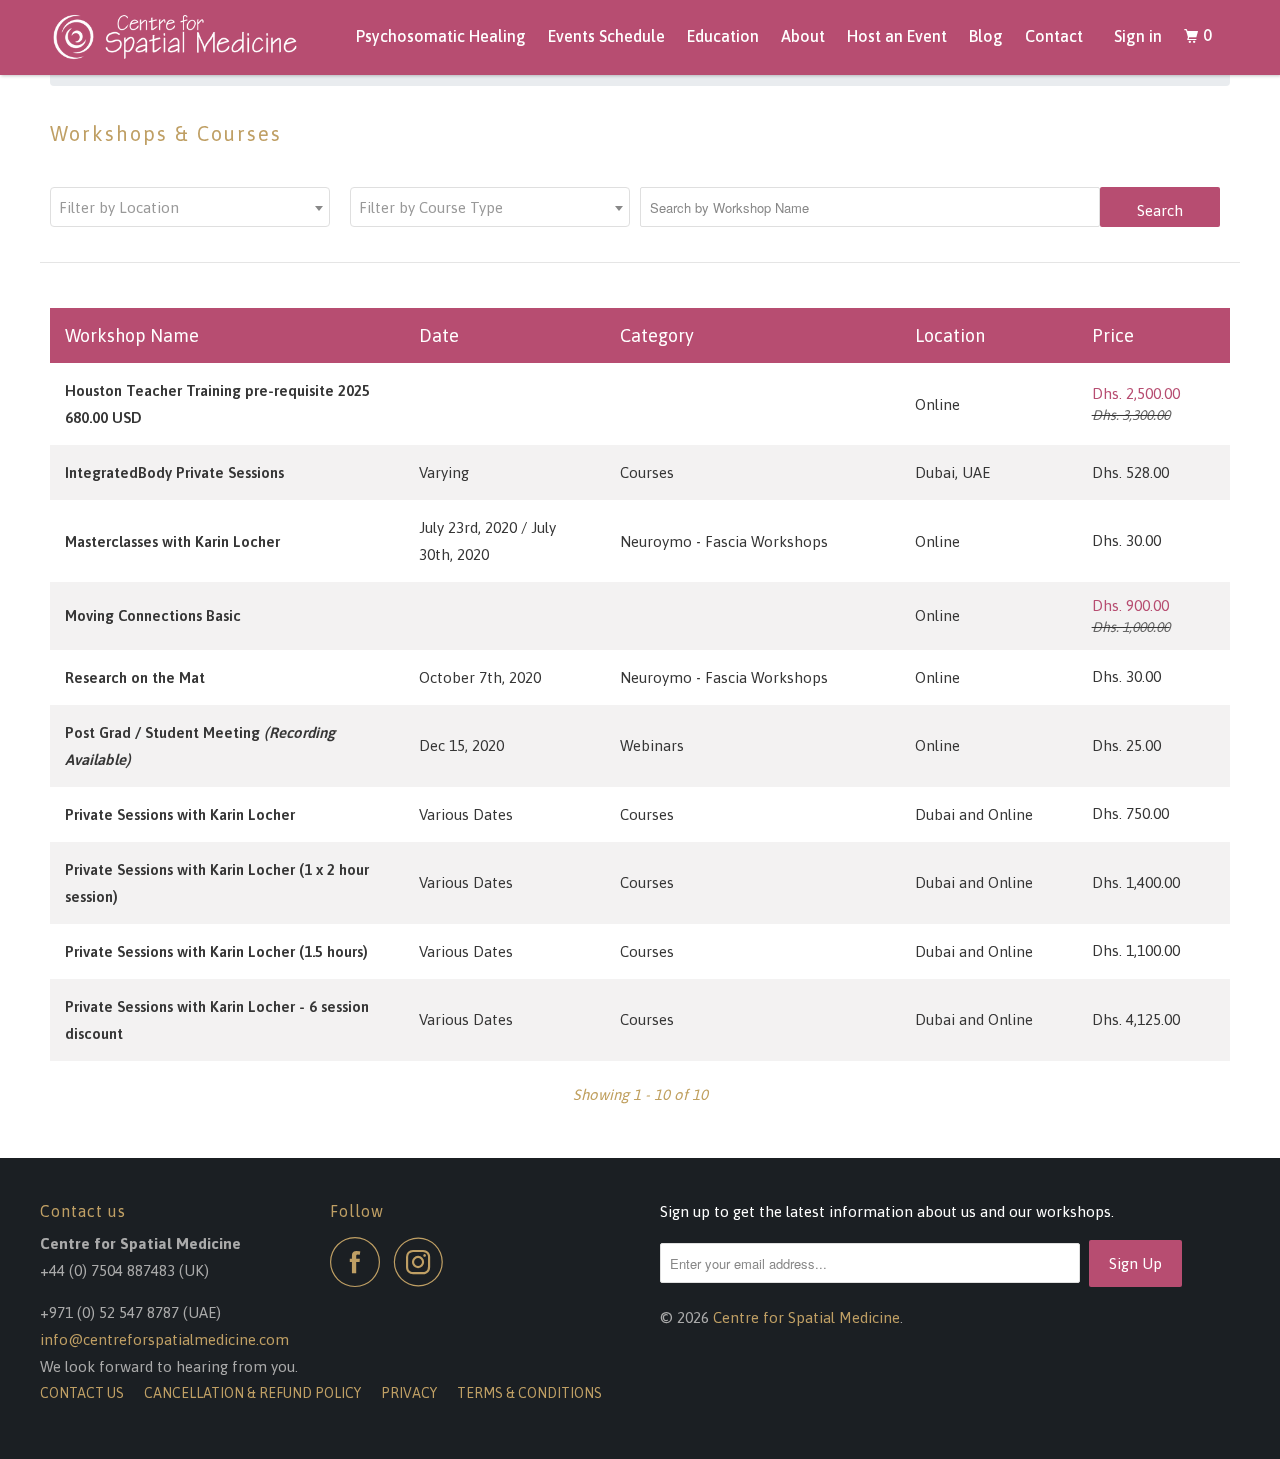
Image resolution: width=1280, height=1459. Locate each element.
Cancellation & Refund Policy (252, 1393)
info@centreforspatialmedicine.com (164, 1339)
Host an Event (897, 36)
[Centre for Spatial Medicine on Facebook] (360, 1262)
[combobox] (190, 207)
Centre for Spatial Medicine (806, 1317)
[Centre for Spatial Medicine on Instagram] (424, 1262)
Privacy (409, 1393)
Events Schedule (606, 36)
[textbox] (190, 208)
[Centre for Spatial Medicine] (181, 37)
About (803, 36)
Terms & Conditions (529, 1393)
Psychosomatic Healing (441, 36)
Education (723, 36)
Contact (1054, 36)
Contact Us (82, 1393)
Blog (986, 36)
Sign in (1138, 36)
